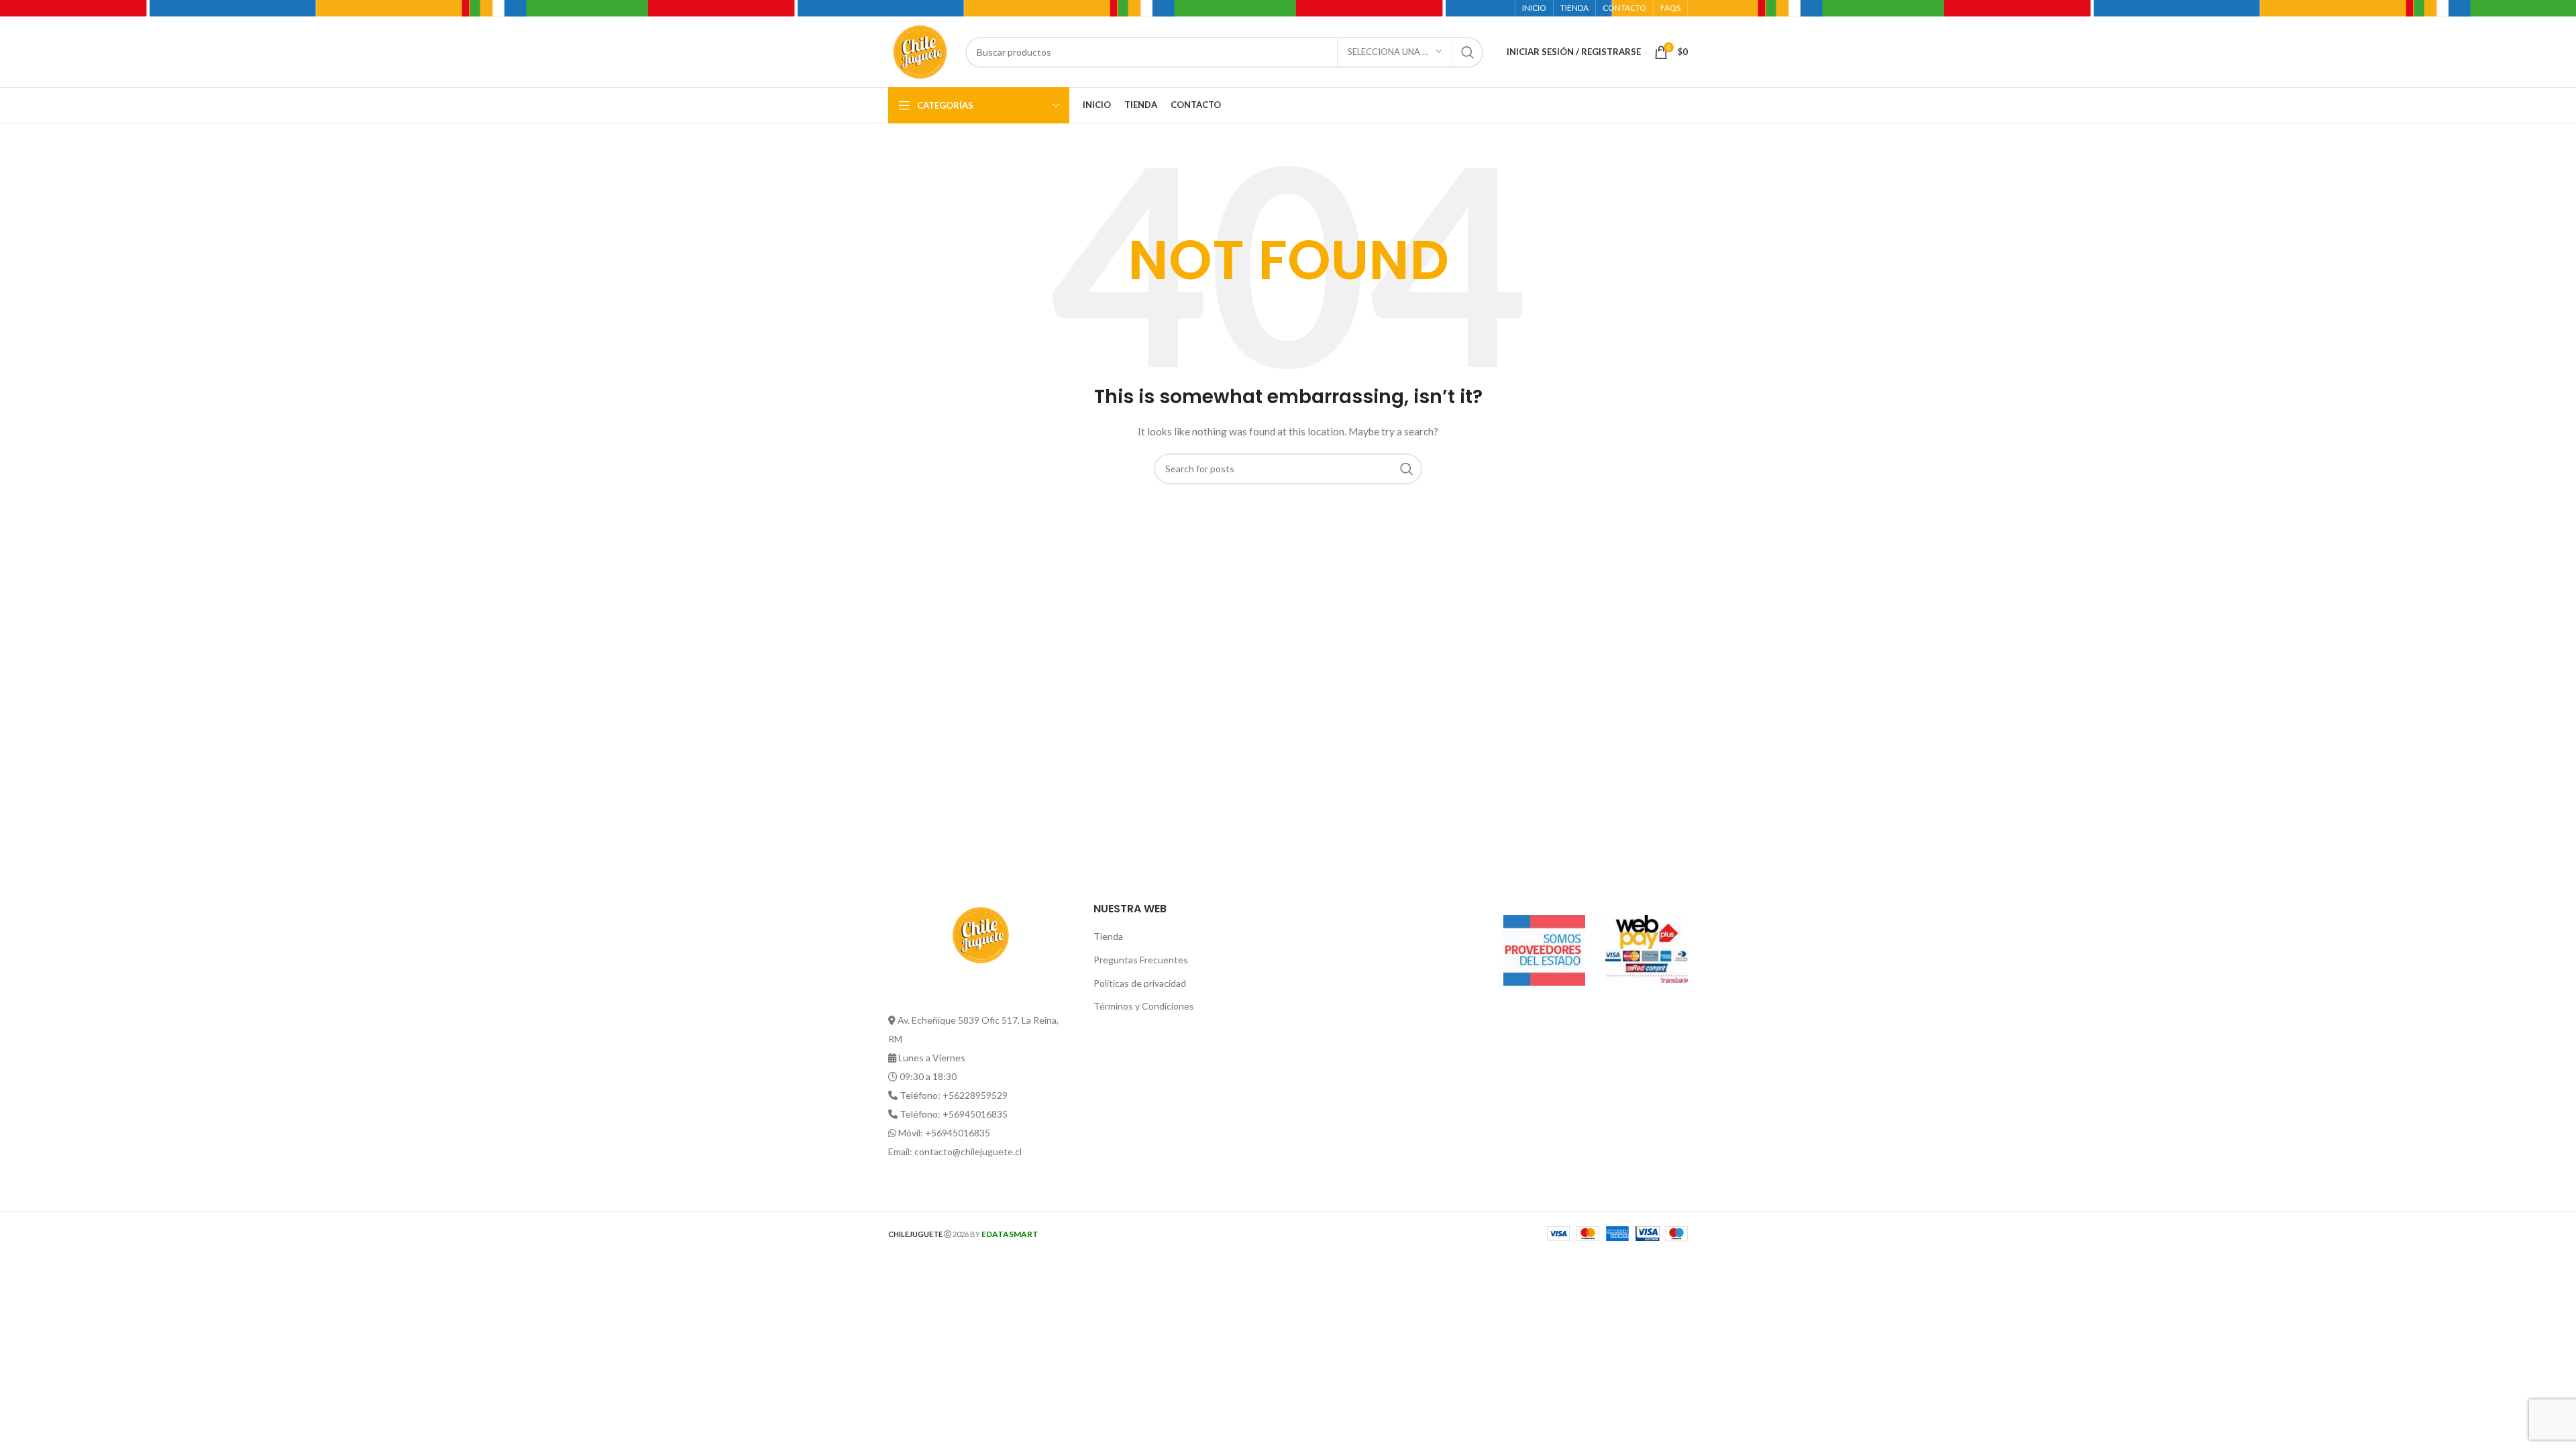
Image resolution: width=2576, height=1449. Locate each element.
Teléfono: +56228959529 (954, 1095)
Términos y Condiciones (1144, 1006)
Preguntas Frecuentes (1141, 960)
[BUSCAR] (1468, 52)
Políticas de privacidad (1140, 983)
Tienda (1108, 936)
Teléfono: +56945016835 (954, 1114)
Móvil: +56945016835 (944, 1133)
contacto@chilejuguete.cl (968, 1151)
